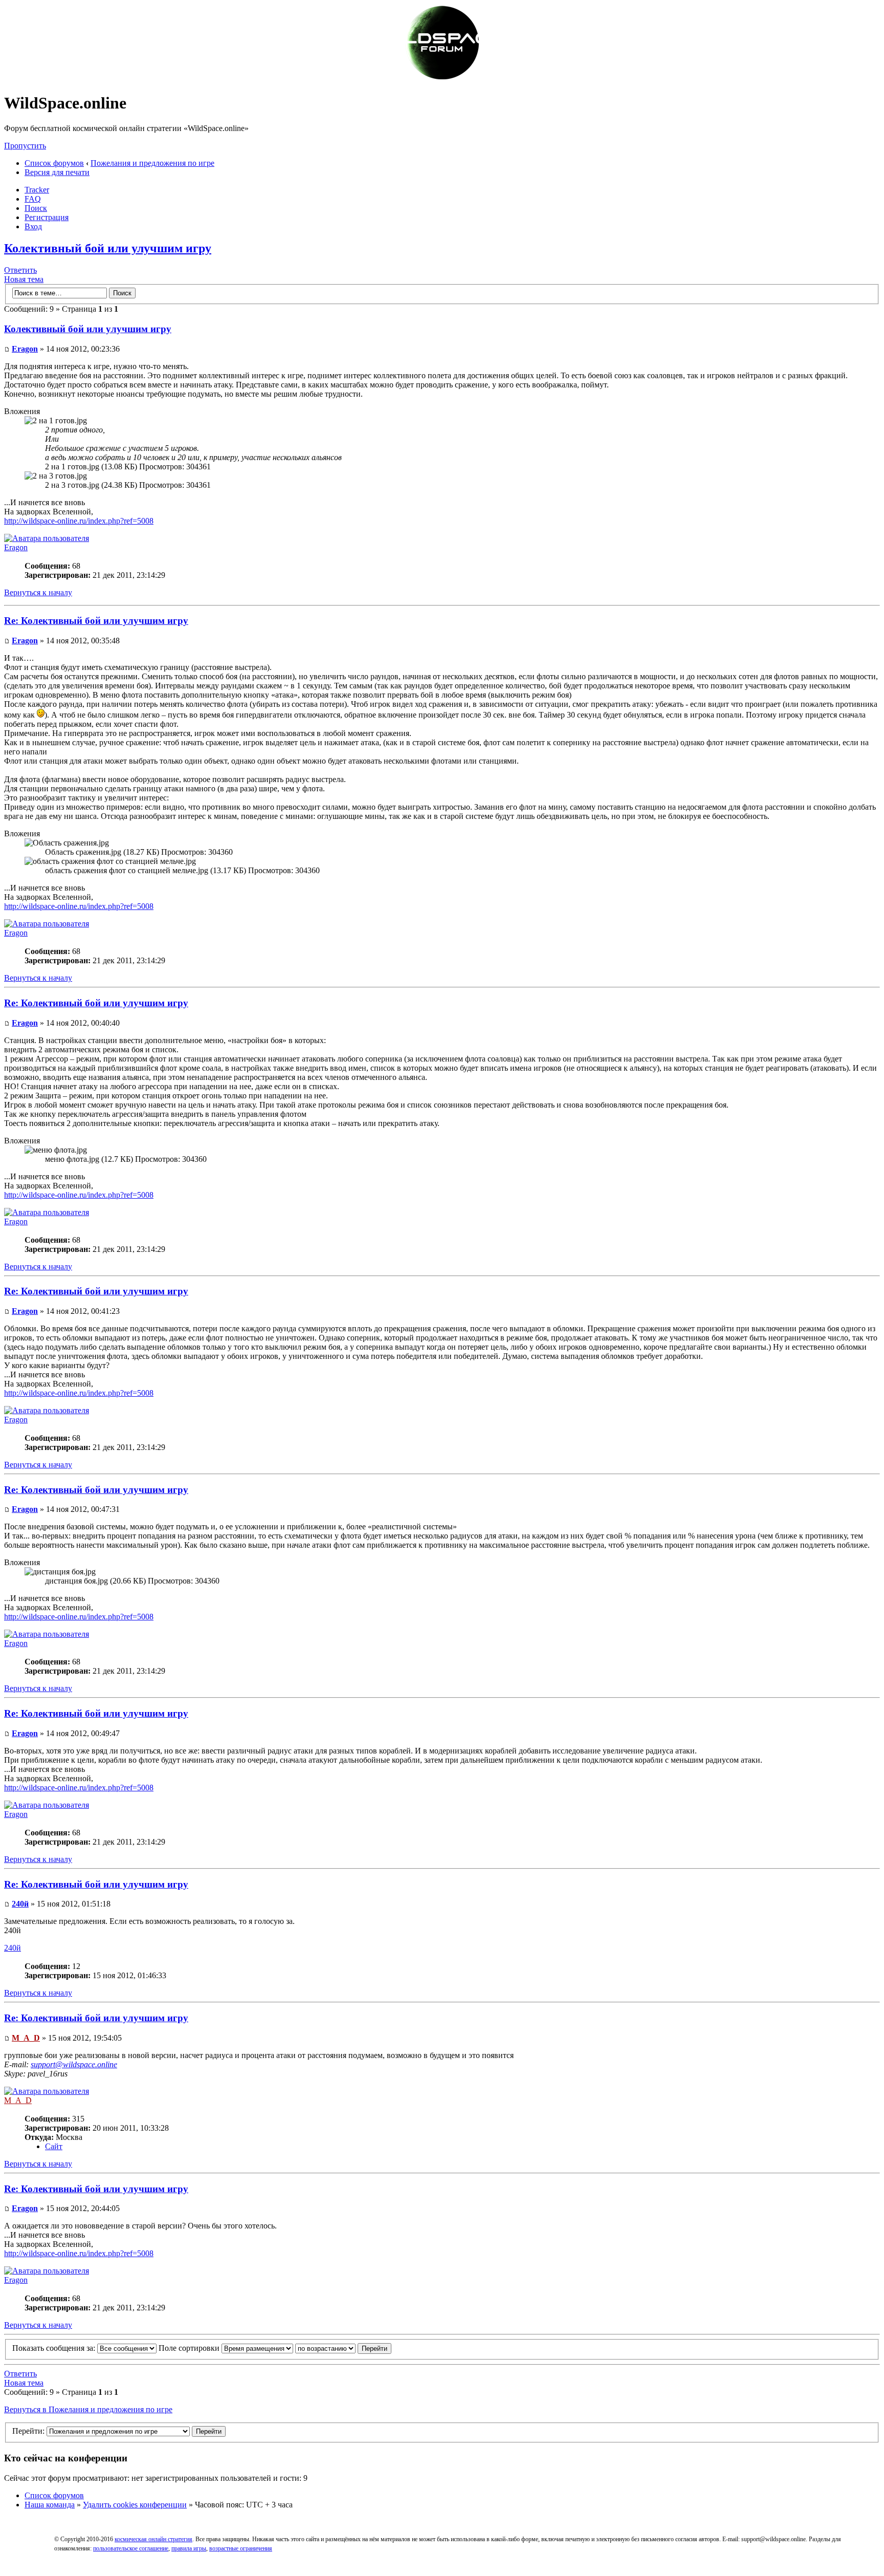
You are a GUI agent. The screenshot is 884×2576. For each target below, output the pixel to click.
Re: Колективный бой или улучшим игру (96, 621)
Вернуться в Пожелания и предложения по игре (88, 2409)
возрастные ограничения (241, 2548)
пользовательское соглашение (131, 2548)
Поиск (36, 208)
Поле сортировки (190, 2348)
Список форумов (54, 163)
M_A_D (26, 2038)
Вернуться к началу (38, 592)
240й (20, 1904)
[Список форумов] (442, 78)
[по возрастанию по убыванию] (343, 2348)
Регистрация (47, 217)
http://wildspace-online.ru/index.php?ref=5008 (79, 521)
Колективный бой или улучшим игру (108, 248)
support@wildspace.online (74, 2064)
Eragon (25, 349)
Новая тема (24, 279)
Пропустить (25, 146)
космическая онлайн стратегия (153, 2539)
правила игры (189, 2548)
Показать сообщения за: (55, 2348)
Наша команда (50, 2505)
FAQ (33, 199)
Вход (33, 226)
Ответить (20, 270)
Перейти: (28, 2431)
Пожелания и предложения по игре (152, 163)
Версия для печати (57, 172)
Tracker (37, 190)
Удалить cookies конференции (135, 2505)
